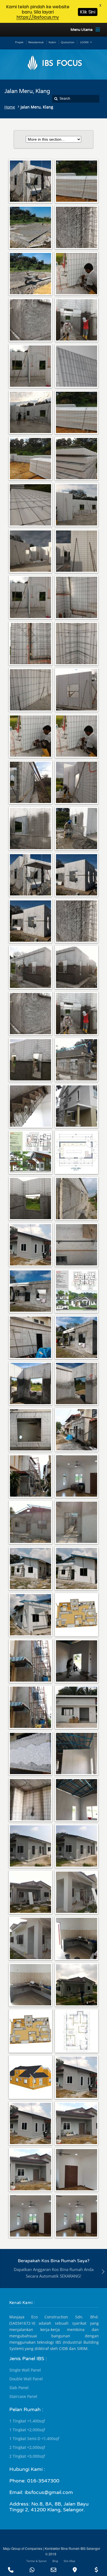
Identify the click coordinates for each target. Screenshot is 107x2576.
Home (10, 107)
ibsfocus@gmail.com (49, 2492)
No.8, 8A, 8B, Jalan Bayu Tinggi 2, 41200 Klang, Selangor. (49, 2507)
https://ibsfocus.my (38, 17)
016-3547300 (43, 2481)
